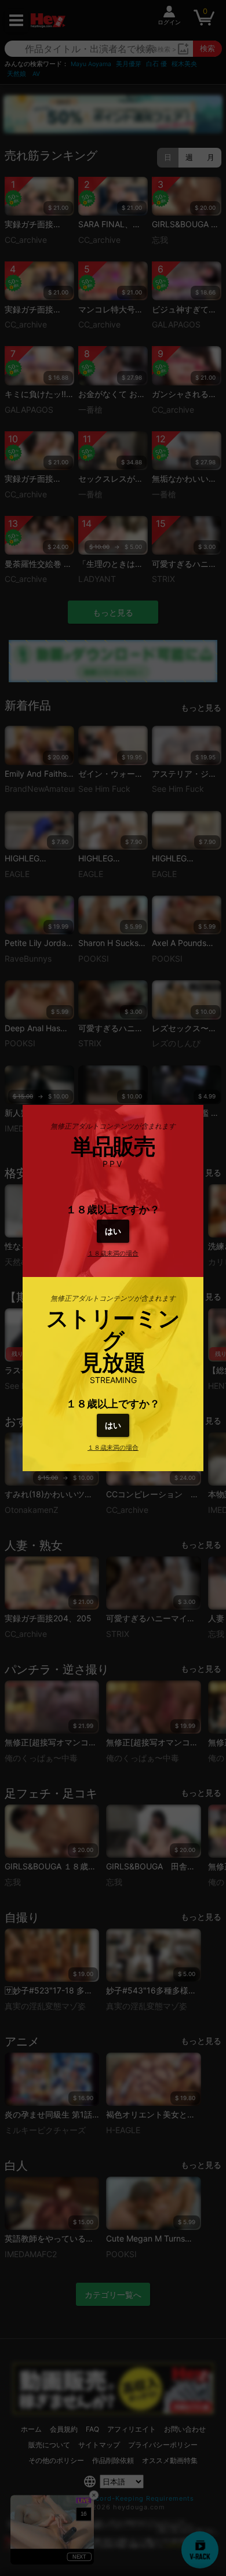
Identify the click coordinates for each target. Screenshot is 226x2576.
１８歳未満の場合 (113, 1253)
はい (113, 1231)
